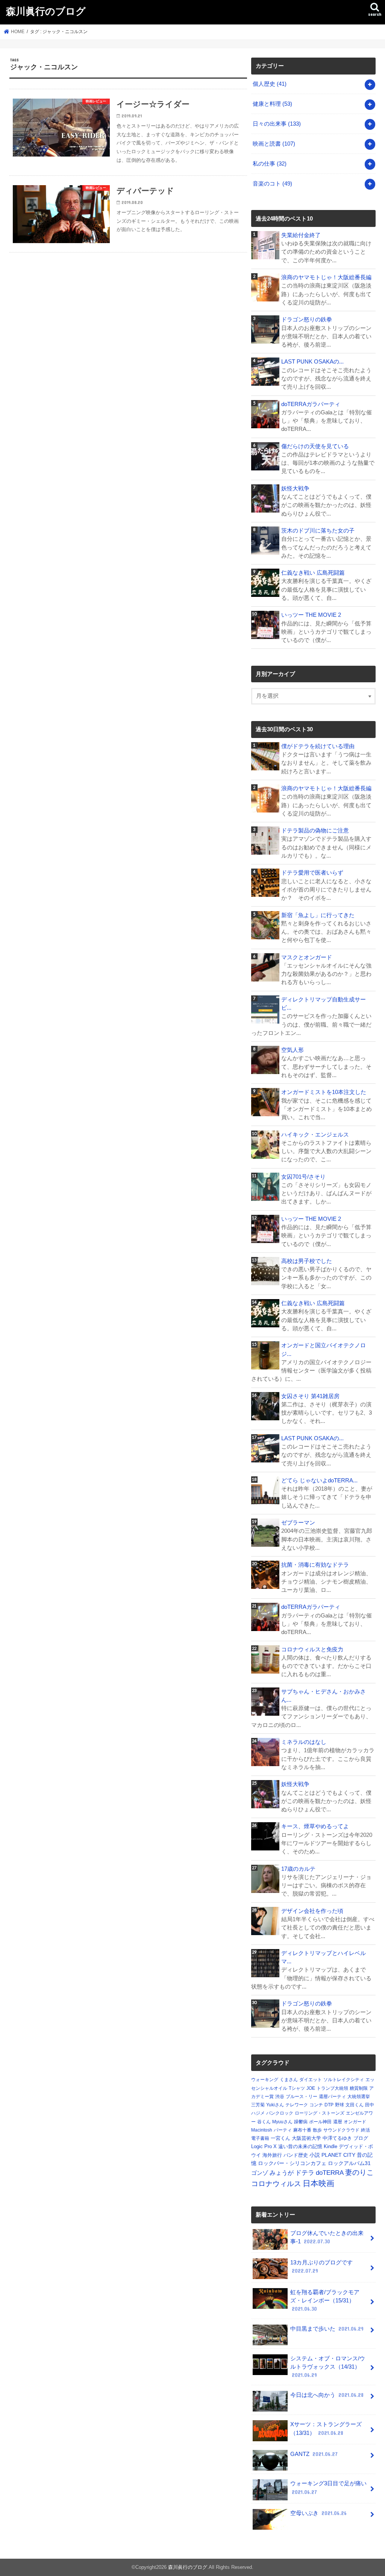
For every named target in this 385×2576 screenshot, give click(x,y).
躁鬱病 (301, 2122)
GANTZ (314, 2454)
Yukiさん (275, 2105)
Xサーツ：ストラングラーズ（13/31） (326, 2428)
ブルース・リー (302, 2097)
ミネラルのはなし (304, 1742)
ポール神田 (320, 2122)
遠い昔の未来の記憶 (300, 2146)
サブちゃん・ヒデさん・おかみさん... (324, 1696)
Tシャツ (297, 2088)
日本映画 (318, 2183)
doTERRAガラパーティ (311, 404)
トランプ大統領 (332, 2088)
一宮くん (280, 2138)
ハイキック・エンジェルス (315, 1135)
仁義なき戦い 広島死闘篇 (313, 573)
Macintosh (262, 2130)
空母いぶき (318, 2513)
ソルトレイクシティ (344, 2080)
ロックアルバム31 (349, 2163)
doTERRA (330, 2173)
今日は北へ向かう (327, 2395)
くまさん (289, 2080)
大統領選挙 (359, 2097)
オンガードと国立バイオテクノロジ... (324, 1350)
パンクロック (280, 2113)
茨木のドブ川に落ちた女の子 (318, 531)
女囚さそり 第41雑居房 (310, 1396)
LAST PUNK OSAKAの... (312, 362)
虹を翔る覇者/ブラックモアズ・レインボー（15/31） (325, 2301)
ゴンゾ (260, 2173)
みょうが (282, 2173)
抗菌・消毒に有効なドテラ (315, 1565)
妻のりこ (359, 2172)
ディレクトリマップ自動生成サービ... (324, 1004)
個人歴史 (270, 84)
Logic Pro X (264, 2146)
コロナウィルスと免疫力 (312, 1649)
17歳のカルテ (298, 1869)
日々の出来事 (277, 124)
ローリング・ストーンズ (320, 2113)
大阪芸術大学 (306, 2138)
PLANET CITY (338, 2155)
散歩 (317, 2130)
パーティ (283, 2130)
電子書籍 (260, 2138)
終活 (365, 2130)
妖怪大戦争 (295, 488)
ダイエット (311, 2080)
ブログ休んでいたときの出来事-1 (327, 2237)
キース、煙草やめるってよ (315, 1826)
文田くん (355, 2105)
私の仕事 (270, 164)
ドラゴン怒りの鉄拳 (307, 320)
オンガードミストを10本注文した (324, 1092)
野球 (340, 2105)
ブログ (361, 2138)
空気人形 (293, 1050)
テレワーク (297, 2105)
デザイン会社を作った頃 (312, 1911)
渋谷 (280, 2097)
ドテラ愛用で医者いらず (312, 873)
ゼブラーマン (298, 1523)
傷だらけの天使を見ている (315, 446)
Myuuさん (282, 2122)
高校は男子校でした (307, 1261)
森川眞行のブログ (46, 11)
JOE (311, 2088)
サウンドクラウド (341, 2130)
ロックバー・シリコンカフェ (292, 2163)
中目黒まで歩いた (327, 2329)
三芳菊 (258, 2105)
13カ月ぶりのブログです (321, 2267)
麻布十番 (302, 2130)
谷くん (264, 2122)
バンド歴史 (296, 2155)
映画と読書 (274, 144)
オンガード (355, 2122)
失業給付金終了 (301, 235)
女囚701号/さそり (303, 1177)
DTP (329, 2105)
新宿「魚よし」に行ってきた (318, 915)
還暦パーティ (332, 2097)
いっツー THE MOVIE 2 (311, 615)
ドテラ (305, 2173)
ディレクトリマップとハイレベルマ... (324, 1957)
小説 (315, 2155)
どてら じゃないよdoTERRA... (319, 1480)
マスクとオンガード (307, 957)
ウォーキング (265, 2080)
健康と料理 (272, 104)
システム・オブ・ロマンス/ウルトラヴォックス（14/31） (328, 2367)
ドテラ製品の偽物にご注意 (315, 831)
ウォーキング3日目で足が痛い (328, 2488)
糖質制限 (359, 2088)
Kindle (330, 2146)
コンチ (316, 2105)
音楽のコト (272, 184)
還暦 (338, 2122)
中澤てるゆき (337, 2138)
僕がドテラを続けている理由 (318, 746)
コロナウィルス (276, 2183)
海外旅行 (272, 2155)
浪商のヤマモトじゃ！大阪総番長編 (326, 277)
